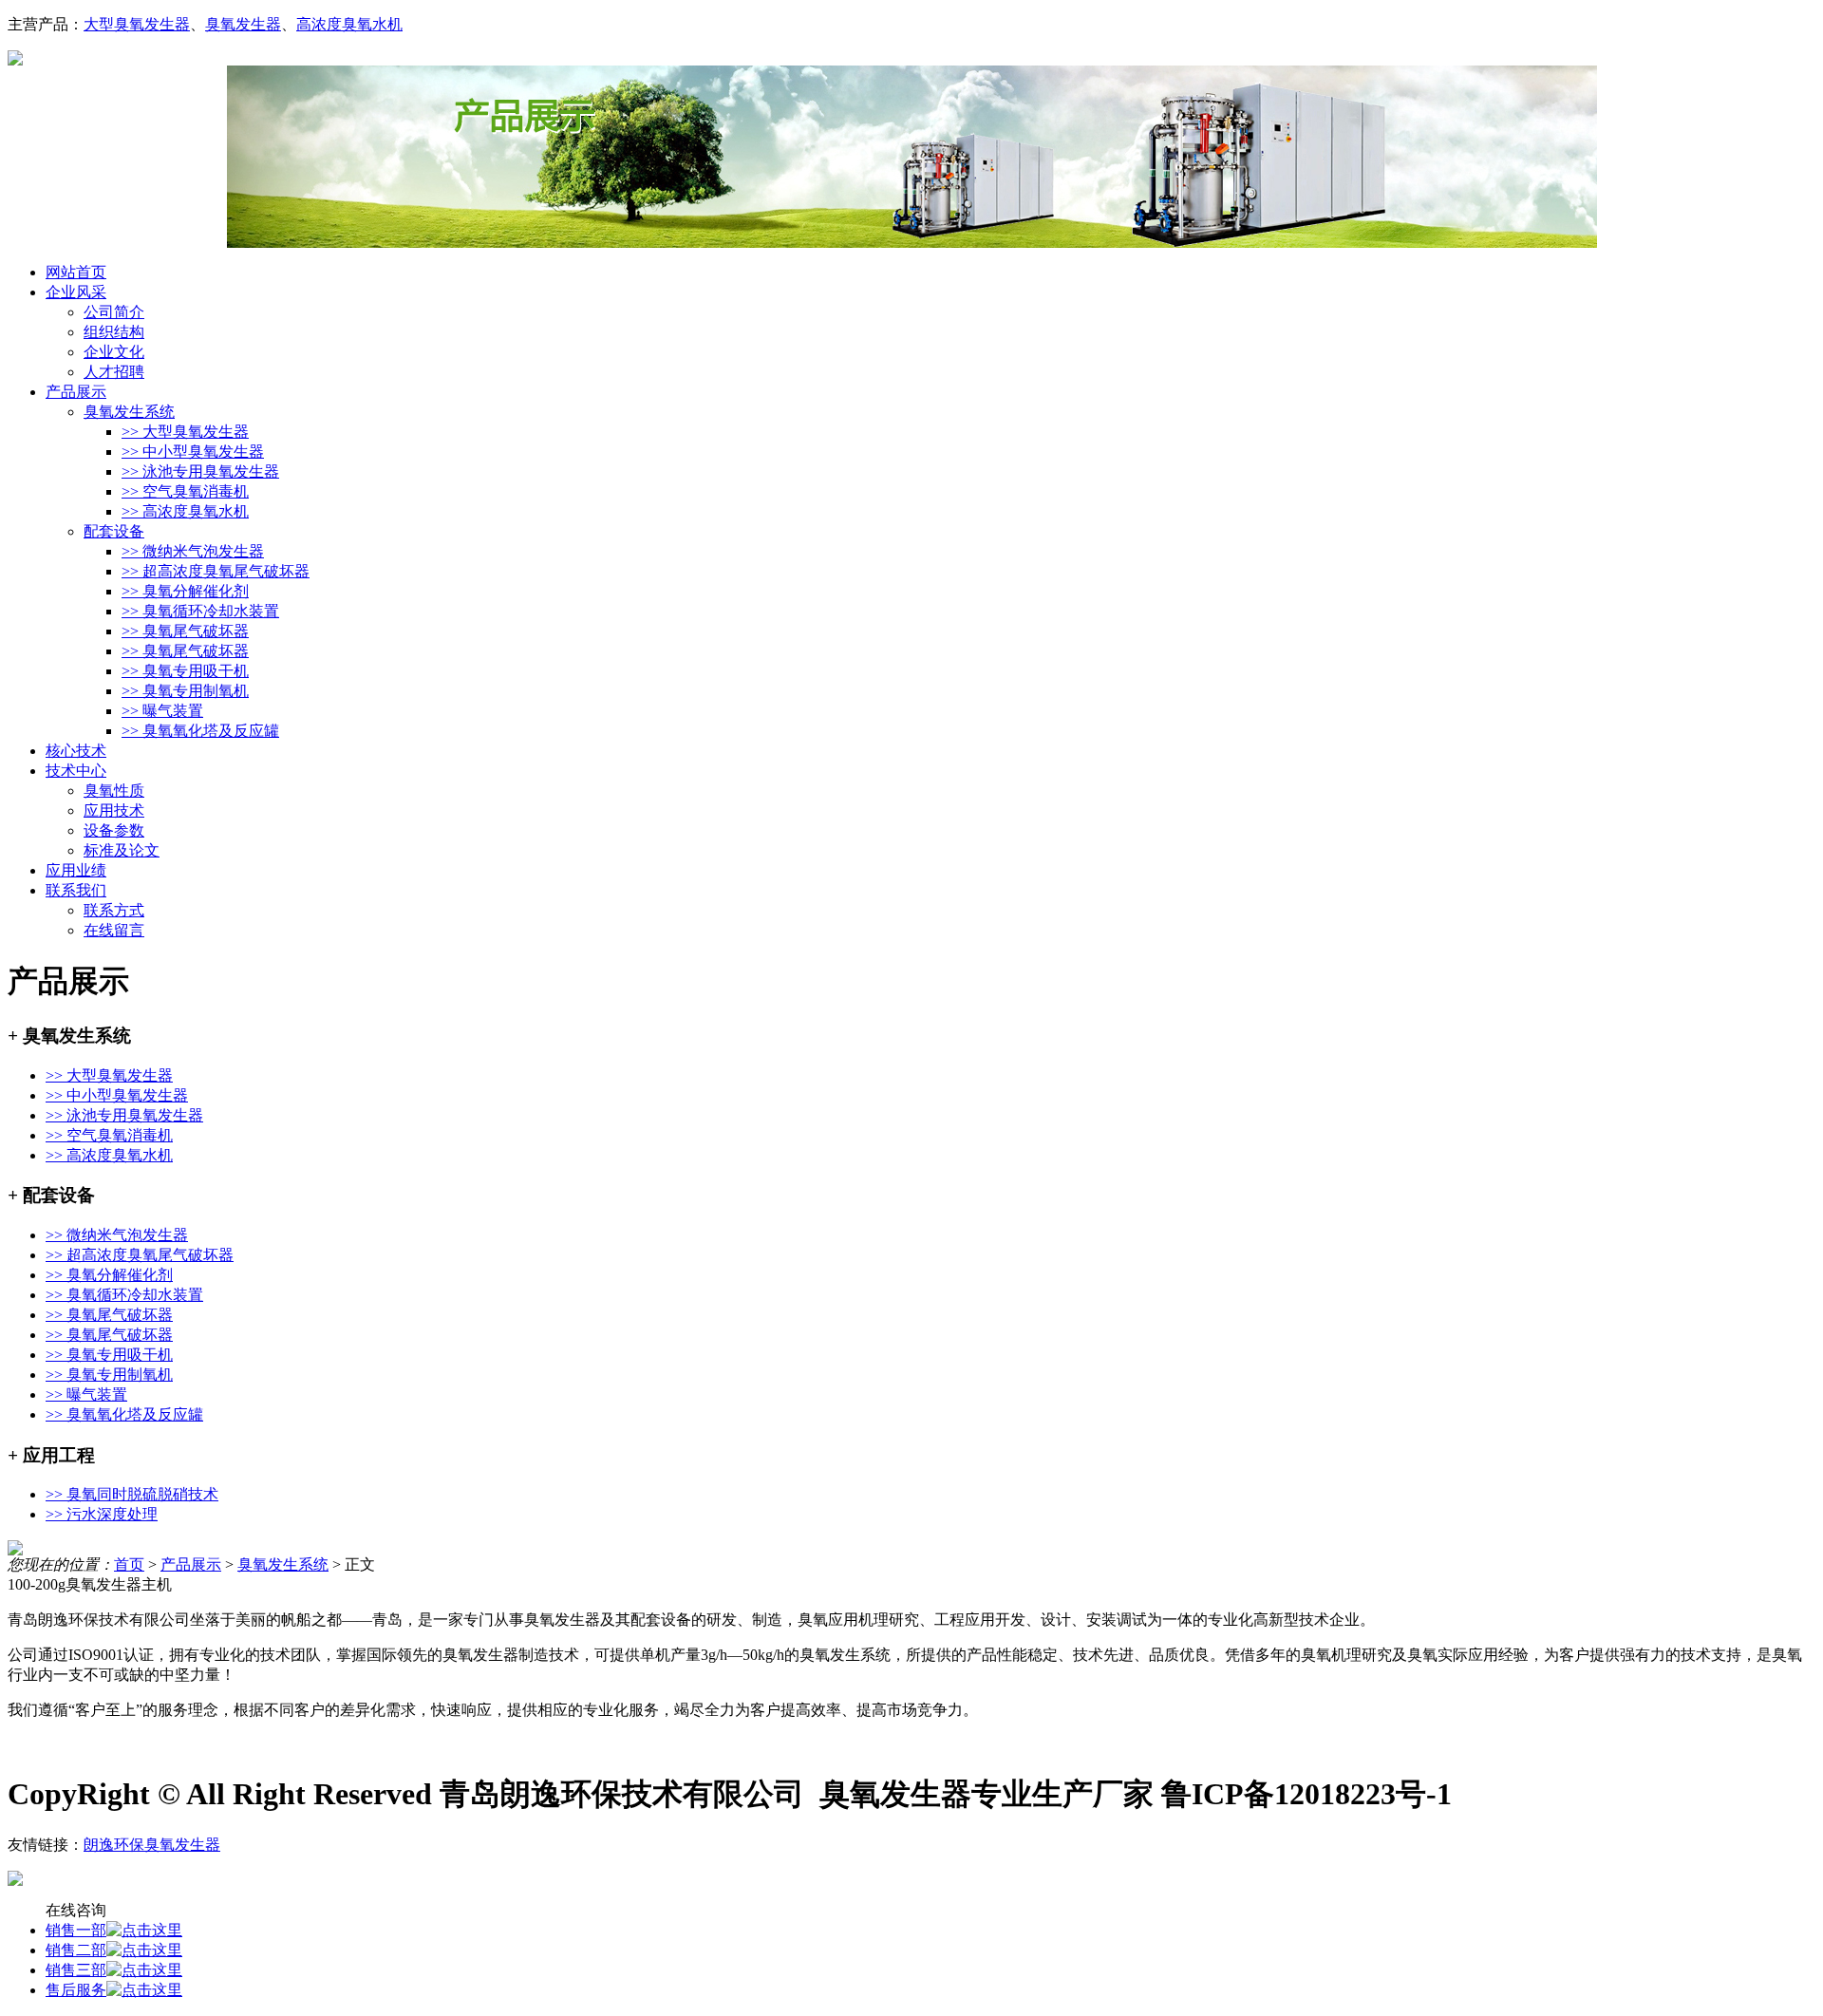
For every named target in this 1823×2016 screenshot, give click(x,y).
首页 (129, 1564)
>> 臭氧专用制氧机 (185, 691)
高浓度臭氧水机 (349, 24)
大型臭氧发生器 (137, 24)
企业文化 (114, 352)
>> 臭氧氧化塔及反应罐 (200, 731)
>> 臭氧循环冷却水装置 (200, 611)
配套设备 (114, 531)
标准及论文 (122, 850)
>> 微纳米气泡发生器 (193, 551)
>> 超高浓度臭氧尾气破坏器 (216, 571)
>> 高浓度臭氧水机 (185, 511)
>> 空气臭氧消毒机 (185, 491)
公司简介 (114, 312)
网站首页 (76, 272)
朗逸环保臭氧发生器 (152, 1845)
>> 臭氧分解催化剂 (185, 591)
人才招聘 (114, 372)
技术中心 (76, 771)
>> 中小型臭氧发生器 (193, 452)
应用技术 (114, 810)
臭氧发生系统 (129, 412)
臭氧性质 (114, 791)
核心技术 (76, 751)
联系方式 (114, 910)
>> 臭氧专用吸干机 (185, 671)
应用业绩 (76, 870)
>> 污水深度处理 (102, 1514)
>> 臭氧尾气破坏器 (185, 631)
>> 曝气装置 (162, 711)
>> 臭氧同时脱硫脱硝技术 (132, 1494)
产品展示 (76, 392)
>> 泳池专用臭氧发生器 (200, 471)
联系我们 (76, 890)
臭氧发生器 (243, 24)
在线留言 (114, 930)
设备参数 (114, 830)
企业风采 (76, 292)
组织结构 (114, 332)
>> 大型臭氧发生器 (185, 432)
